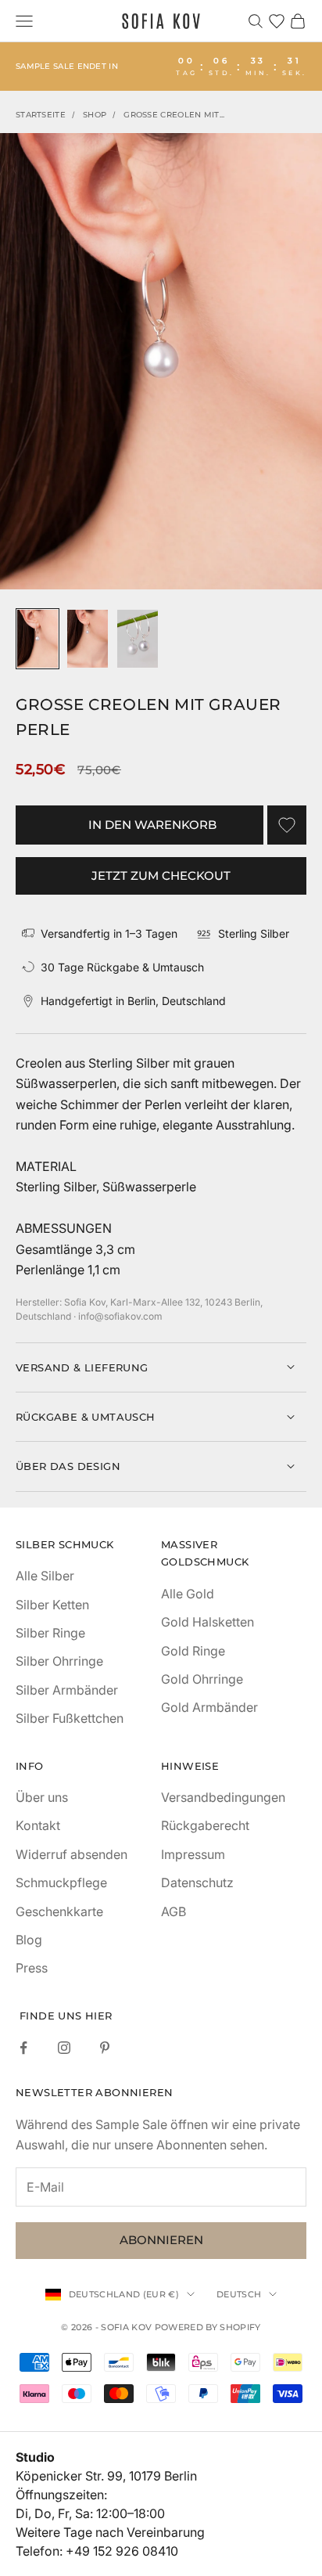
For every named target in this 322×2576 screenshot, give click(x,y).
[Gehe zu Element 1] (38, 639)
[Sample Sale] (161, 67)
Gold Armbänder (209, 1707)
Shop (95, 115)
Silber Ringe (50, 1633)
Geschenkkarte (59, 1911)
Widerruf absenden (72, 1854)
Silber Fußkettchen (70, 1718)
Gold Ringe (193, 1651)
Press (32, 1968)
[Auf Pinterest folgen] (105, 2048)
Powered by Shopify (208, 2327)
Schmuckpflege (61, 1882)
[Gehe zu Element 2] (88, 639)
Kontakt (38, 1825)
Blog (29, 1940)
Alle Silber (45, 1576)
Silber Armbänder (67, 1690)
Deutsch (239, 2294)
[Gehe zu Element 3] (138, 639)
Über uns (42, 1797)
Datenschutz (197, 1882)
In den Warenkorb (152, 825)
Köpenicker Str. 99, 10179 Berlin (106, 2476)
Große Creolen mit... (174, 115)
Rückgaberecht (205, 1825)
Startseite (41, 115)
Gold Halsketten (208, 1622)
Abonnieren (161, 2240)
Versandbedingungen (223, 1797)
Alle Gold (188, 1594)
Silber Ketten (52, 1605)
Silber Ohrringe (59, 1661)
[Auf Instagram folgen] (64, 2048)
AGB (174, 1911)
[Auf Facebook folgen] (23, 2048)
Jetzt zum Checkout (161, 875)
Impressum (193, 1854)
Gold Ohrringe (202, 1679)
